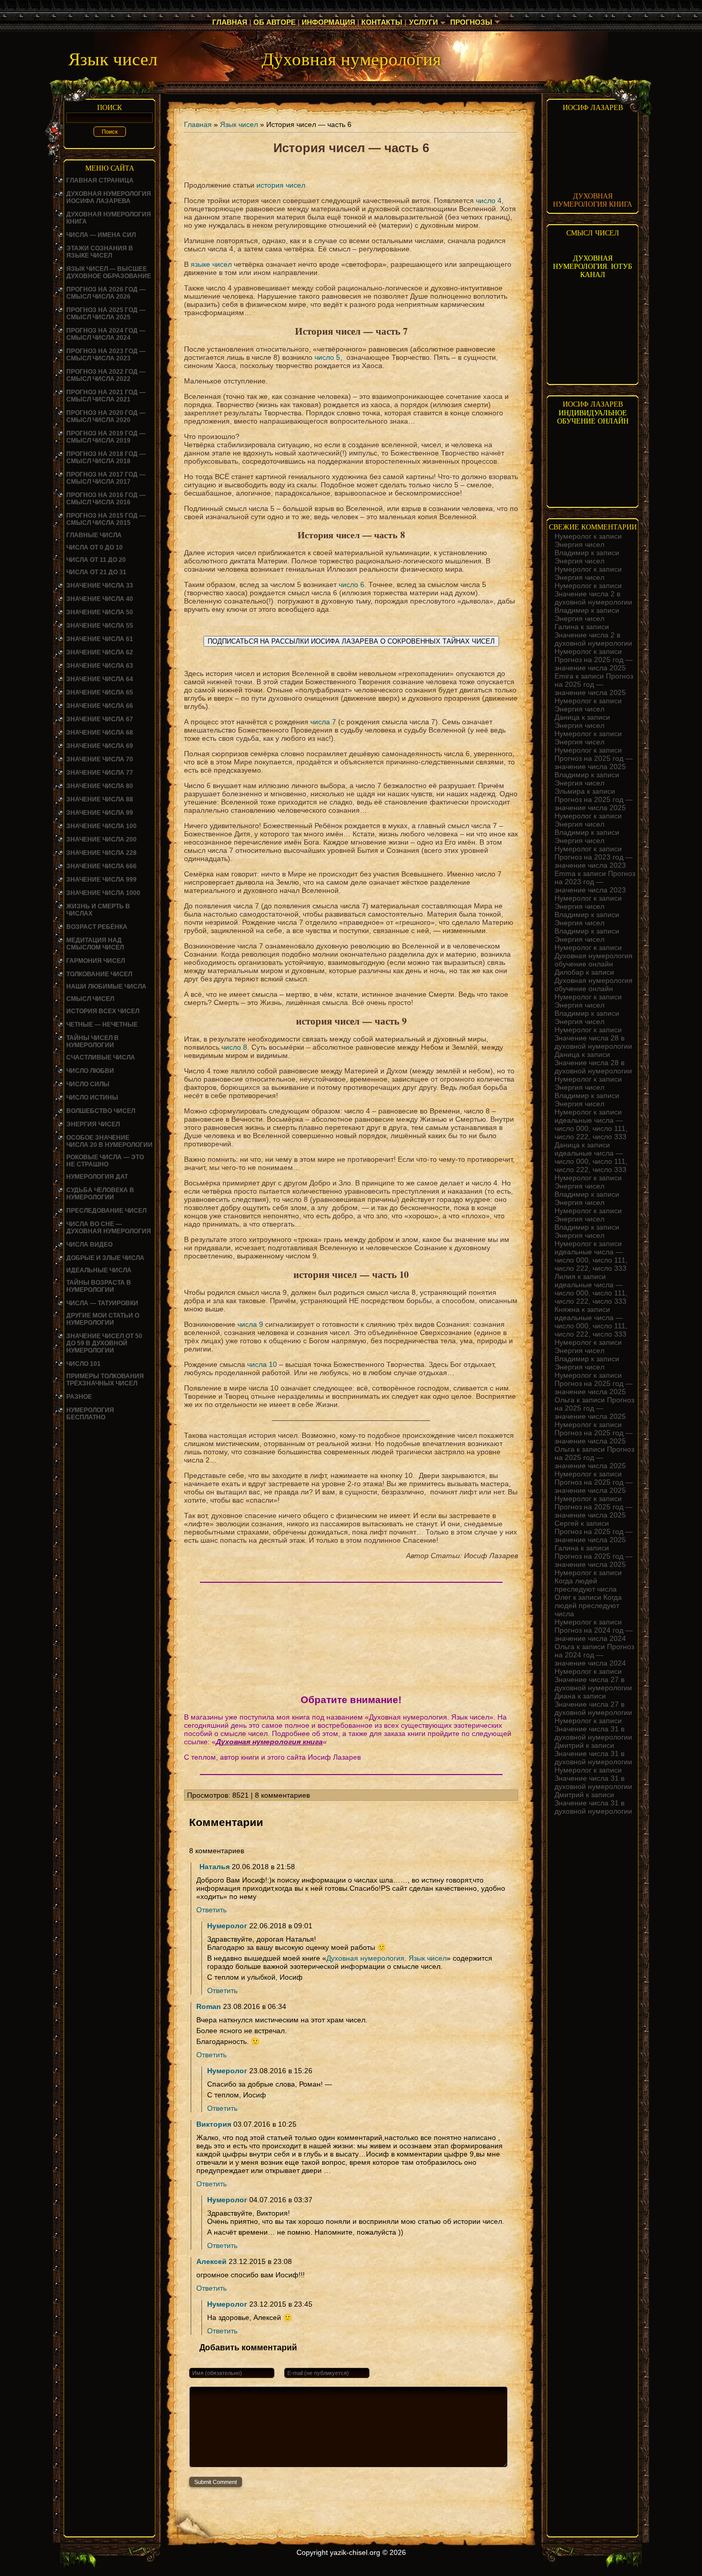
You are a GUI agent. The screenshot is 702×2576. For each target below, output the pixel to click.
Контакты (382, 22)
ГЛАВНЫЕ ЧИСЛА (94, 535)
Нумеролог (227, 1926)
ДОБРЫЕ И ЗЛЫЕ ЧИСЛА (105, 1258)
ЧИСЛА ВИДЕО (89, 1245)
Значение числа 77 (100, 773)
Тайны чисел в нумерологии (93, 1042)
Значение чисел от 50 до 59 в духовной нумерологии (104, 1343)
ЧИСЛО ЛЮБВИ (90, 1071)
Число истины (92, 1098)
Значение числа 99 (100, 813)
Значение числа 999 (101, 880)
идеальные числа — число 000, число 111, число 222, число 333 (591, 1128)
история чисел (281, 185)
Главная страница (100, 180)
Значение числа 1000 (103, 893)
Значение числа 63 (100, 666)
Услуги (423, 22)
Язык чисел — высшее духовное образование (109, 272)
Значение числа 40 (100, 599)
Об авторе (274, 22)
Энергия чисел (93, 1124)
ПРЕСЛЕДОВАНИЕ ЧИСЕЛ (106, 1211)
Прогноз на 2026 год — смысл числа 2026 (106, 293)
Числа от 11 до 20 (96, 560)
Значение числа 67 (100, 719)
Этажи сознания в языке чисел (100, 252)
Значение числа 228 (101, 853)
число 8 (234, 1047)
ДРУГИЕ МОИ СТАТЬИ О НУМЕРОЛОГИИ (103, 1319)
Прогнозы (471, 22)
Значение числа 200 (101, 839)
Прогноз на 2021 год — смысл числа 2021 (106, 396)
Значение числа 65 (100, 692)
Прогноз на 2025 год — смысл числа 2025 (106, 314)
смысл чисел (90, 999)
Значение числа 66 (100, 706)
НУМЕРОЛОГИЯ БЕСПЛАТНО (90, 1414)
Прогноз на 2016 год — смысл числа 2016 (106, 499)
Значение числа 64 (100, 679)
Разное (79, 1397)
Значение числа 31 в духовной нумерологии (593, 1733)
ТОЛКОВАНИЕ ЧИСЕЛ (99, 974)
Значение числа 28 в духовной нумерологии (593, 1042)
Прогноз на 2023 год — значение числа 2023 (594, 861)
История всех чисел (103, 1011)
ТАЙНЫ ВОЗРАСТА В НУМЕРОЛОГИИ (99, 1286)
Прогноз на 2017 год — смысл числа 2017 (106, 478)
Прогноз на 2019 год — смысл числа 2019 (106, 437)
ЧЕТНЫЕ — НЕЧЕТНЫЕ (102, 1025)
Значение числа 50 (100, 612)
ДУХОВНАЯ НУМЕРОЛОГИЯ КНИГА (593, 200)
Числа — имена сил (101, 235)
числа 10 (262, 1364)
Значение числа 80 (100, 786)
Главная (230, 22)
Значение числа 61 (100, 639)
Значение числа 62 (100, 652)
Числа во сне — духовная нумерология (109, 1228)
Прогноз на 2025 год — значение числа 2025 (594, 664)
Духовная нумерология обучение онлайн (594, 960)
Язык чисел (239, 124)
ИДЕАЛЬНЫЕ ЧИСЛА (99, 1270)
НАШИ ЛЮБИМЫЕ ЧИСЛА (106, 986)
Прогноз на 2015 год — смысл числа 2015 (106, 519)
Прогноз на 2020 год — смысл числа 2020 (106, 416)
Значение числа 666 (101, 866)
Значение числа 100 (101, 826)
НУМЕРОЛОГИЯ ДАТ (97, 1177)
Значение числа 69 (100, 746)
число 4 (489, 200)
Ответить (211, 1910)
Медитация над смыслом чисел (95, 944)
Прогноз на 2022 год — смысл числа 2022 (106, 375)
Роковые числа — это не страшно (105, 1161)
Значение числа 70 (100, 759)
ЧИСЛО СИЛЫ (88, 1084)
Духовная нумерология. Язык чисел (386, 1958)
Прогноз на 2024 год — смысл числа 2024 (106, 334)
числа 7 (323, 722)
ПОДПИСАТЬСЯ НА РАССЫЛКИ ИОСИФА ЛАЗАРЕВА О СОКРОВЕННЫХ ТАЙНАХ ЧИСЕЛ (351, 641)
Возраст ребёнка (97, 927)
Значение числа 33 (100, 586)
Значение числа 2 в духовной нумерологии (593, 598)
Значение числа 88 (100, 799)
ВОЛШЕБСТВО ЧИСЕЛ (101, 1111)
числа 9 (250, 1324)
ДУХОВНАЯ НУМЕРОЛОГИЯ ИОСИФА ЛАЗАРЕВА (109, 197)
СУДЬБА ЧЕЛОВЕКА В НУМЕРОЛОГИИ (100, 1194)
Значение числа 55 (100, 626)
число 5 (327, 357)
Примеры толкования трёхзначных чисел (105, 1380)
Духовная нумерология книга (269, 1742)
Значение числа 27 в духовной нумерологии (593, 1684)
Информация (328, 22)
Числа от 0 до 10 (95, 547)
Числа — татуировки (102, 1303)
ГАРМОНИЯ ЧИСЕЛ (96, 961)
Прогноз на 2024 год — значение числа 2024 (594, 1634)
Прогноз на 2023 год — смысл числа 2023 (106, 355)
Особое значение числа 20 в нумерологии (109, 1141)
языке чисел (211, 264)
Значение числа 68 (100, 733)
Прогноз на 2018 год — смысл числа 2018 (106, 458)
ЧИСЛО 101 (84, 1364)
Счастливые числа (101, 1057)
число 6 (352, 584)
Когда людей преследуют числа (586, 1585)
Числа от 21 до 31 (96, 572)
